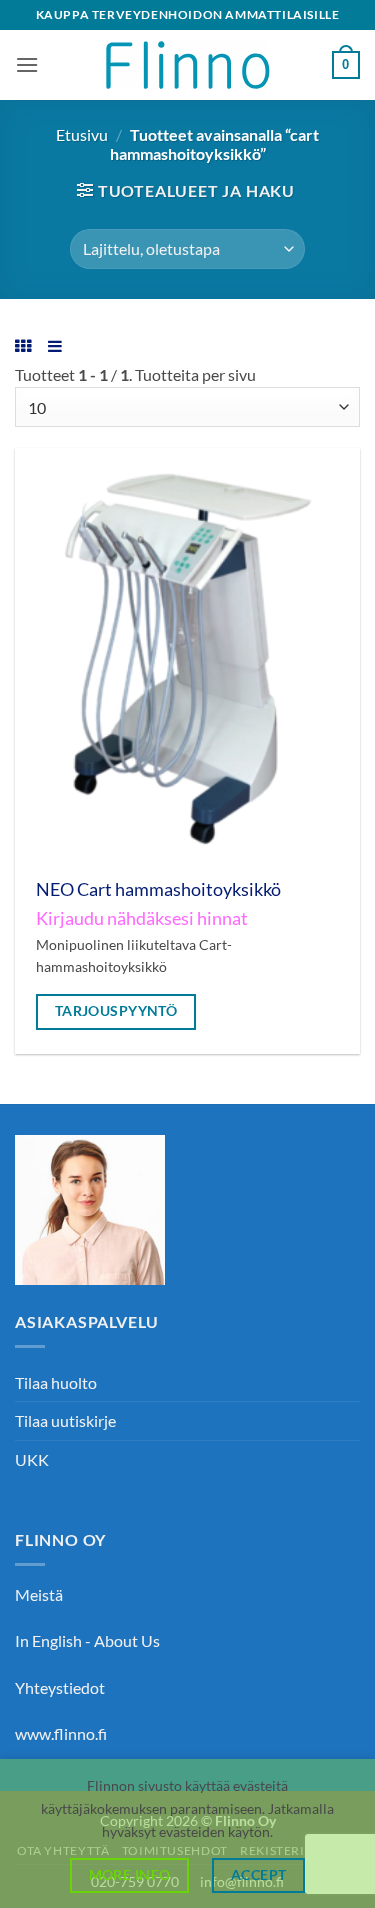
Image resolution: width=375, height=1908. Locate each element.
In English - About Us (87, 1640)
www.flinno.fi (61, 1733)
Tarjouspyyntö (116, 1010)
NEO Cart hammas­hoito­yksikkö (158, 889)
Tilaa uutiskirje (65, 1420)
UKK (32, 1459)
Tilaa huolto (56, 1382)
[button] (27, 64)
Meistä (39, 1594)
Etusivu (82, 134)
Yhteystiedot (60, 1687)
